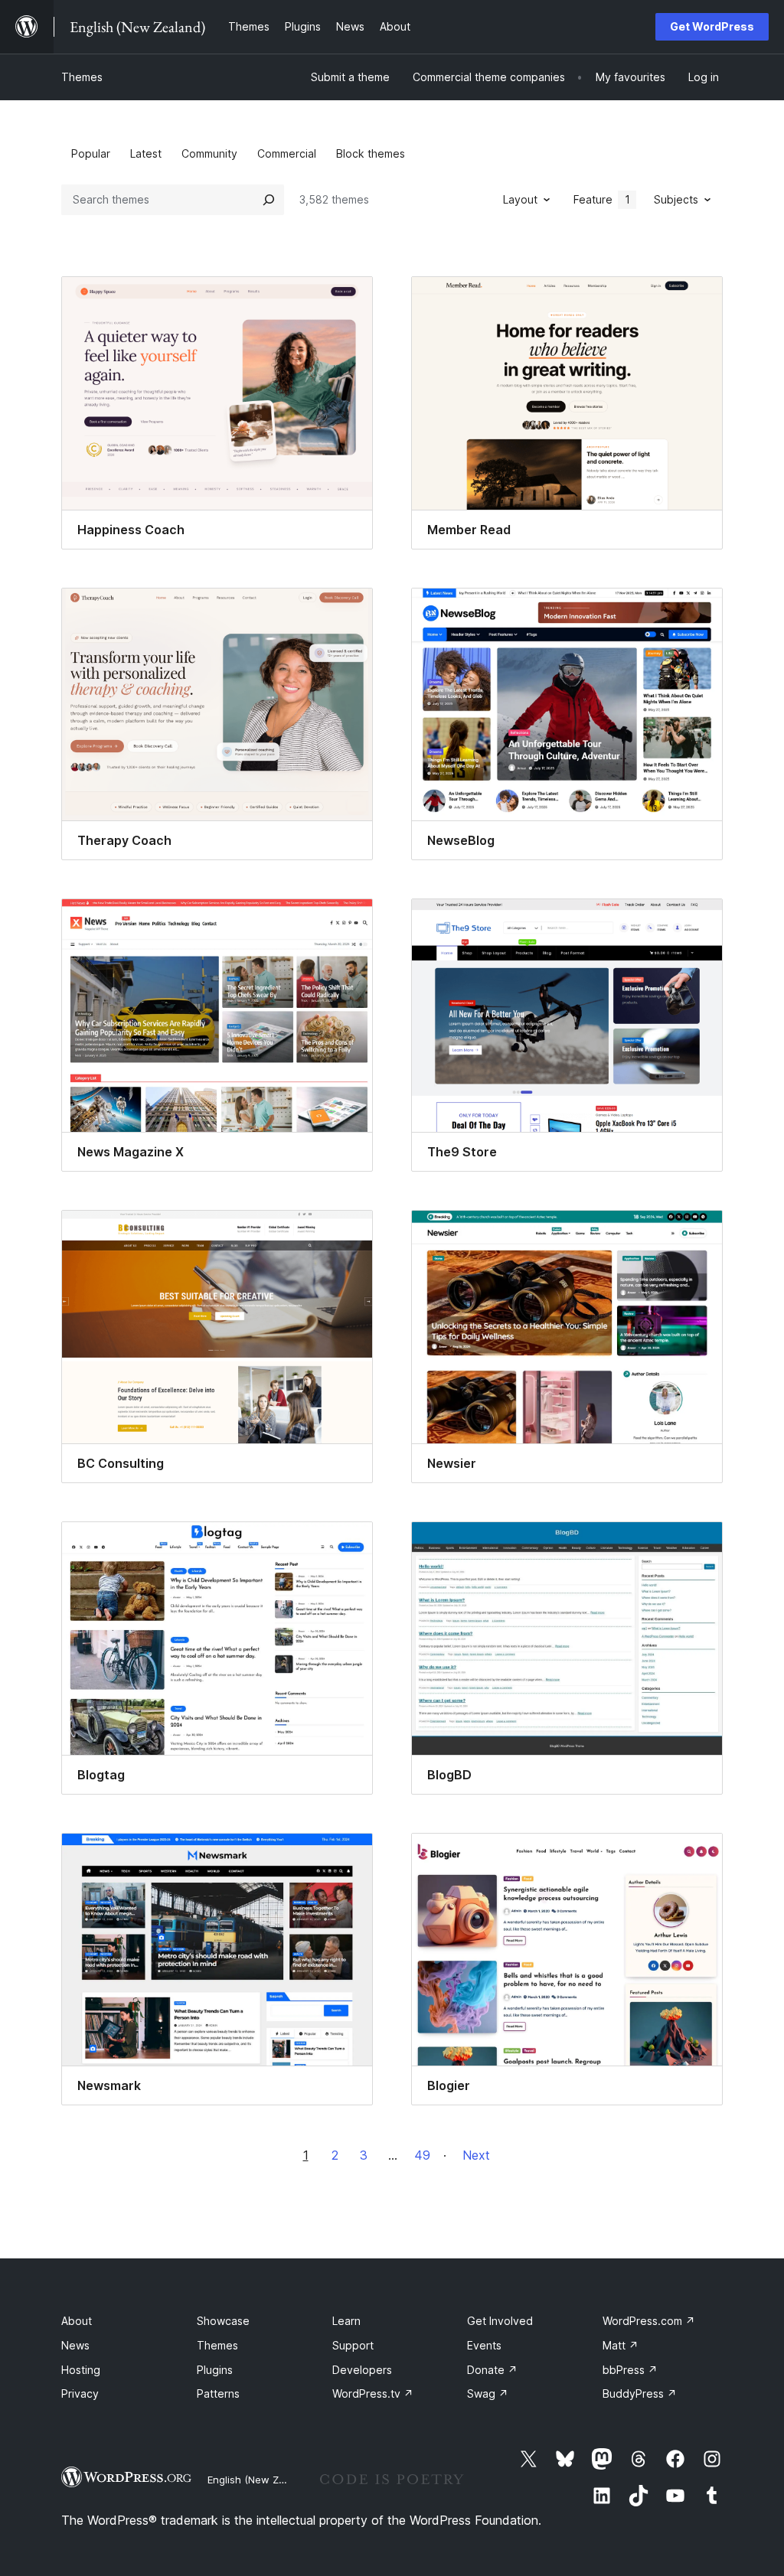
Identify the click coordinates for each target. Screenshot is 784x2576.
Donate (492, 2370)
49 (422, 2155)
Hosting (81, 2370)
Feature (602, 199)
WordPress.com (649, 2321)
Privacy (80, 2393)
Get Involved (500, 2321)
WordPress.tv (373, 2393)
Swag (488, 2393)
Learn (346, 2321)
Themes (82, 77)
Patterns (218, 2393)
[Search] (269, 200)
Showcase (223, 2321)
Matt (621, 2345)
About (77, 2321)
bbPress (630, 2370)
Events (484, 2345)
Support (353, 2345)
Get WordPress (712, 26)
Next (476, 2155)
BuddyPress (640, 2393)
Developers (362, 2370)
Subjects (676, 199)
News (75, 2345)
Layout (520, 199)
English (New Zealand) (261, 2480)
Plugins (215, 2370)
